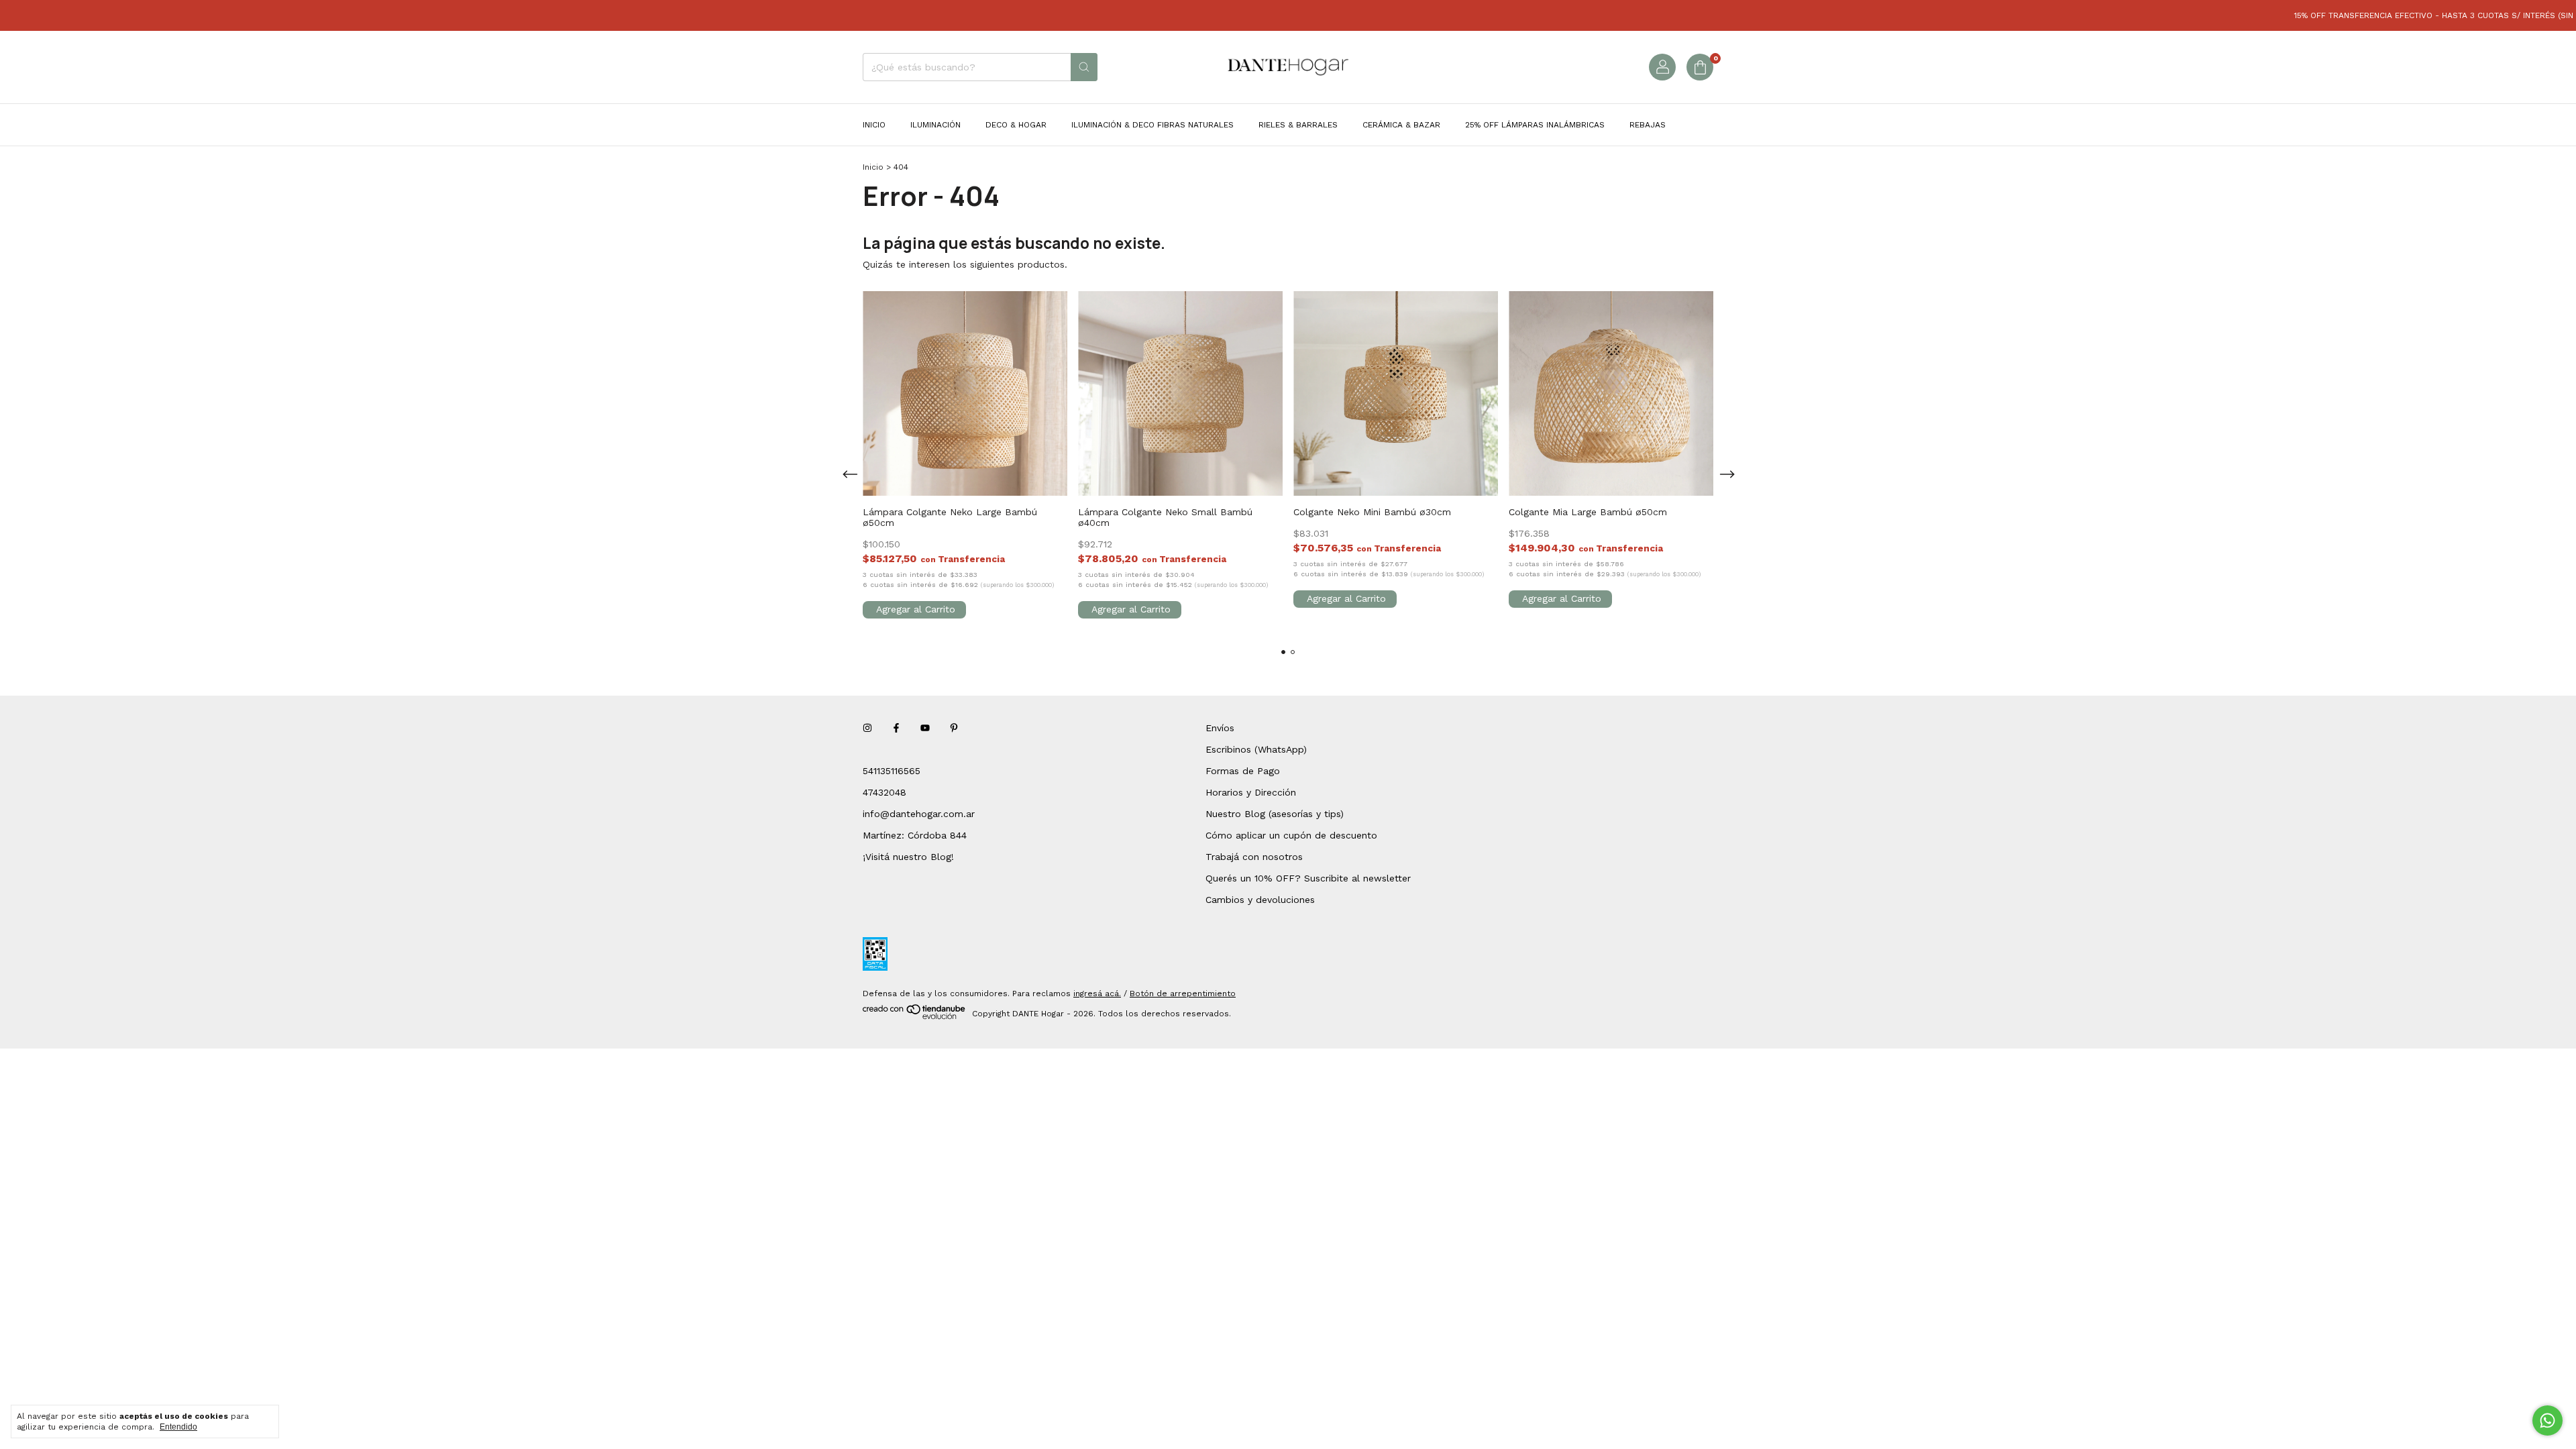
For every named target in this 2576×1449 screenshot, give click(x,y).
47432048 (884, 792)
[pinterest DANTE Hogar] (954, 728)
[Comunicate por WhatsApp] (2547, 1420)
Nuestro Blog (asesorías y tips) (1275, 814)
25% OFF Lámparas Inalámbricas (1535, 125)
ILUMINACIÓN (935, 125)
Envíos (1220, 728)
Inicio (874, 125)
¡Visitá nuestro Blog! (908, 857)
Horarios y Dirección (1251, 792)
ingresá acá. (1097, 994)
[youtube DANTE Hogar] (925, 728)
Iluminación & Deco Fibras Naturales (1152, 125)
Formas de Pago (1243, 771)
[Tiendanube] (915, 1017)
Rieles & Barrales (1298, 125)
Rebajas (1648, 125)
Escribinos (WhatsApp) (1256, 749)
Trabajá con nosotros (1254, 857)
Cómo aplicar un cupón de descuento (1291, 835)
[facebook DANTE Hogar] (896, 728)
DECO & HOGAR (1016, 125)
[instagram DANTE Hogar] (867, 728)
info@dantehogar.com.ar (919, 814)
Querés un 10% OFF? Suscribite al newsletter (1308, 878)
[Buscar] (1084, 67)
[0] (1700, 67)
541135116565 (892, 771)
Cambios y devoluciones (1260, 900)
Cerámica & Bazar (1401, 125)
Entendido (178, 1427)
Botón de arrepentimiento (1183, 994)
